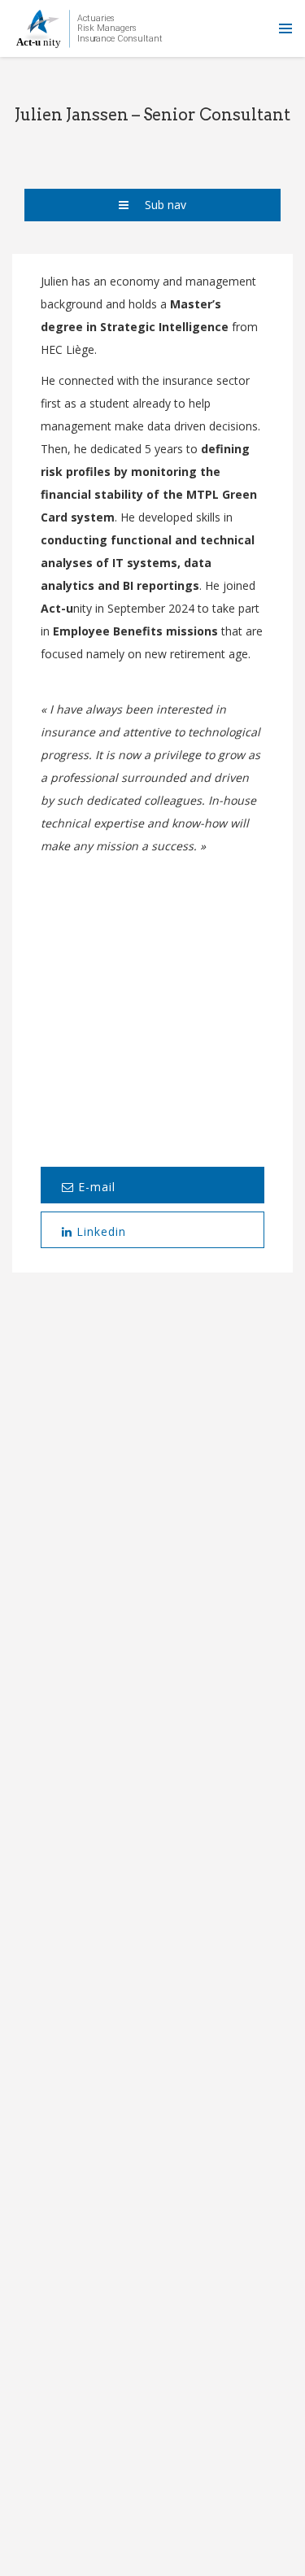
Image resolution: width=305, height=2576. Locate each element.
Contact (115, 2466)
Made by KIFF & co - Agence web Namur (153, 2523)
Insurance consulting (144, 1463)
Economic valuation (144, 1756)
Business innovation (145, 1683)
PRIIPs (145, 1903)
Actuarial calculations (145, 1829)
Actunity (89, 28)
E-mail (95, 1187)
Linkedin (99, 1231)
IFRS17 (144, 1537)
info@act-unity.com (153, 2094)
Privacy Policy (190, 2466)
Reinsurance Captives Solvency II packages (145, 1976)
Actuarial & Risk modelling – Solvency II (144, 1610)
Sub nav (166, 205)
